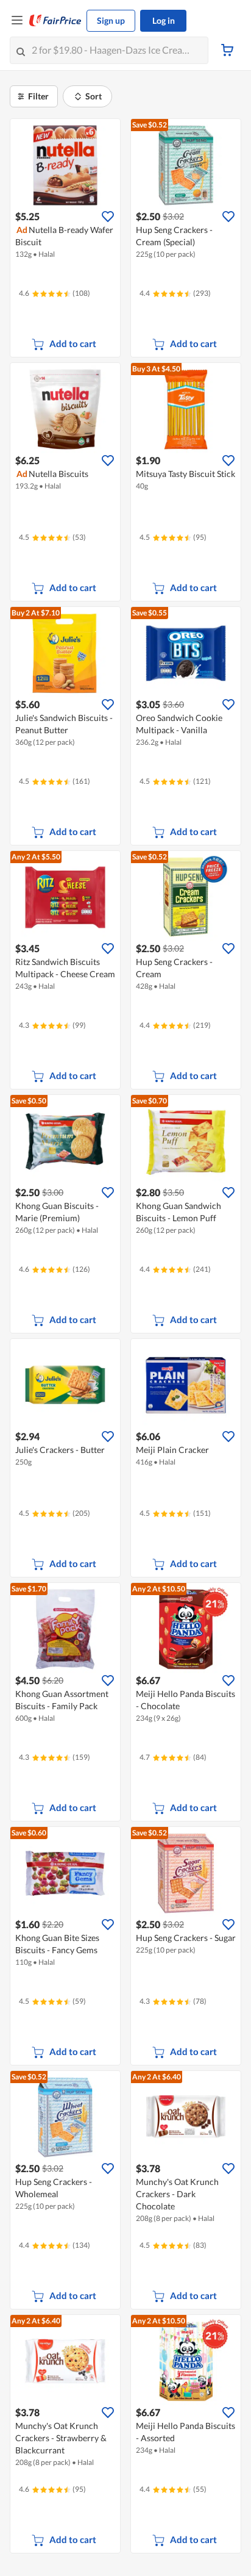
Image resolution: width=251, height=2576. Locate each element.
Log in (164, 20)
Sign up (111, 20)
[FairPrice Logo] (55, 21)
